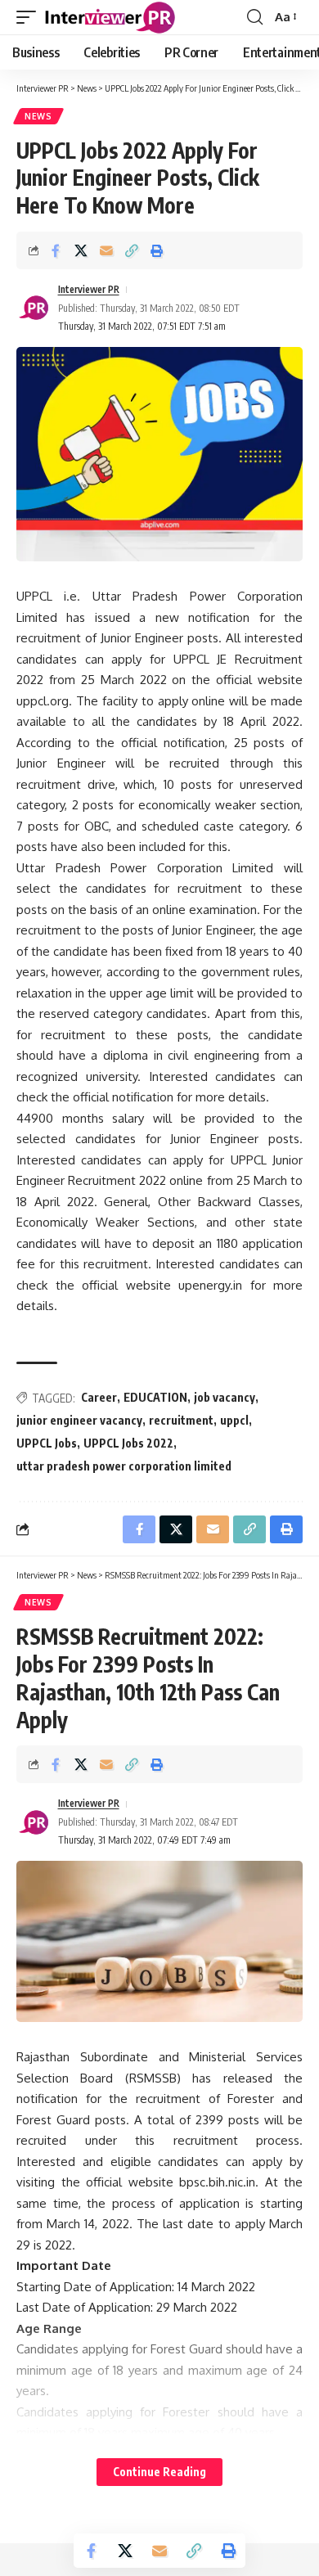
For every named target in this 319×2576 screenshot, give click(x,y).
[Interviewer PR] (110, 17)
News (38, 116)
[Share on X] (81, 250)
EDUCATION (155, 1397)
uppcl (234, 1420)
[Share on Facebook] (56, 250)
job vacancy (225, 1397)
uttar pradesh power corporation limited (124, 1466)
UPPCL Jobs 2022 (128, 1443)
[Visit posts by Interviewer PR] (34, 308)
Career (99, 1397)
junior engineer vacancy (79, 1420)
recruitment (181, 1420)
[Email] (106, 250)
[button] (30, 17)
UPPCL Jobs (47, 1443)
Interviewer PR (89, 289)
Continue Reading (159, 2472)
